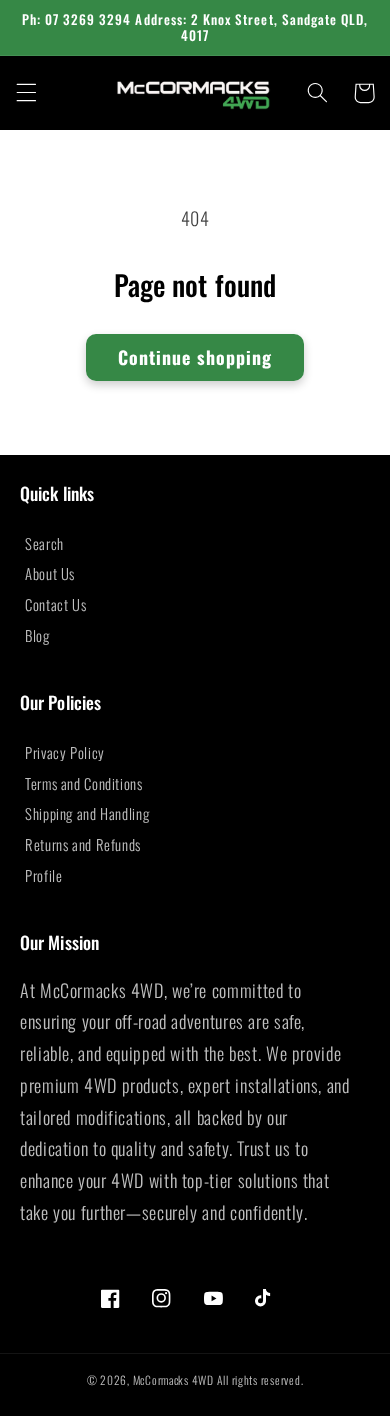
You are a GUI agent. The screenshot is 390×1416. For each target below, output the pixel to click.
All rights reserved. (260, 1379)
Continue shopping (195, 357)
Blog (37, 635)
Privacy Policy (65, 752)
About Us (50, 573)
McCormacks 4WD (173, 1379)
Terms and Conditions (84, 783)
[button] (26, 93)
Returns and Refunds (83, 844)
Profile (43, 875)
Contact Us (55, 604)
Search (44, 543)
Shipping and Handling (87, 813)
